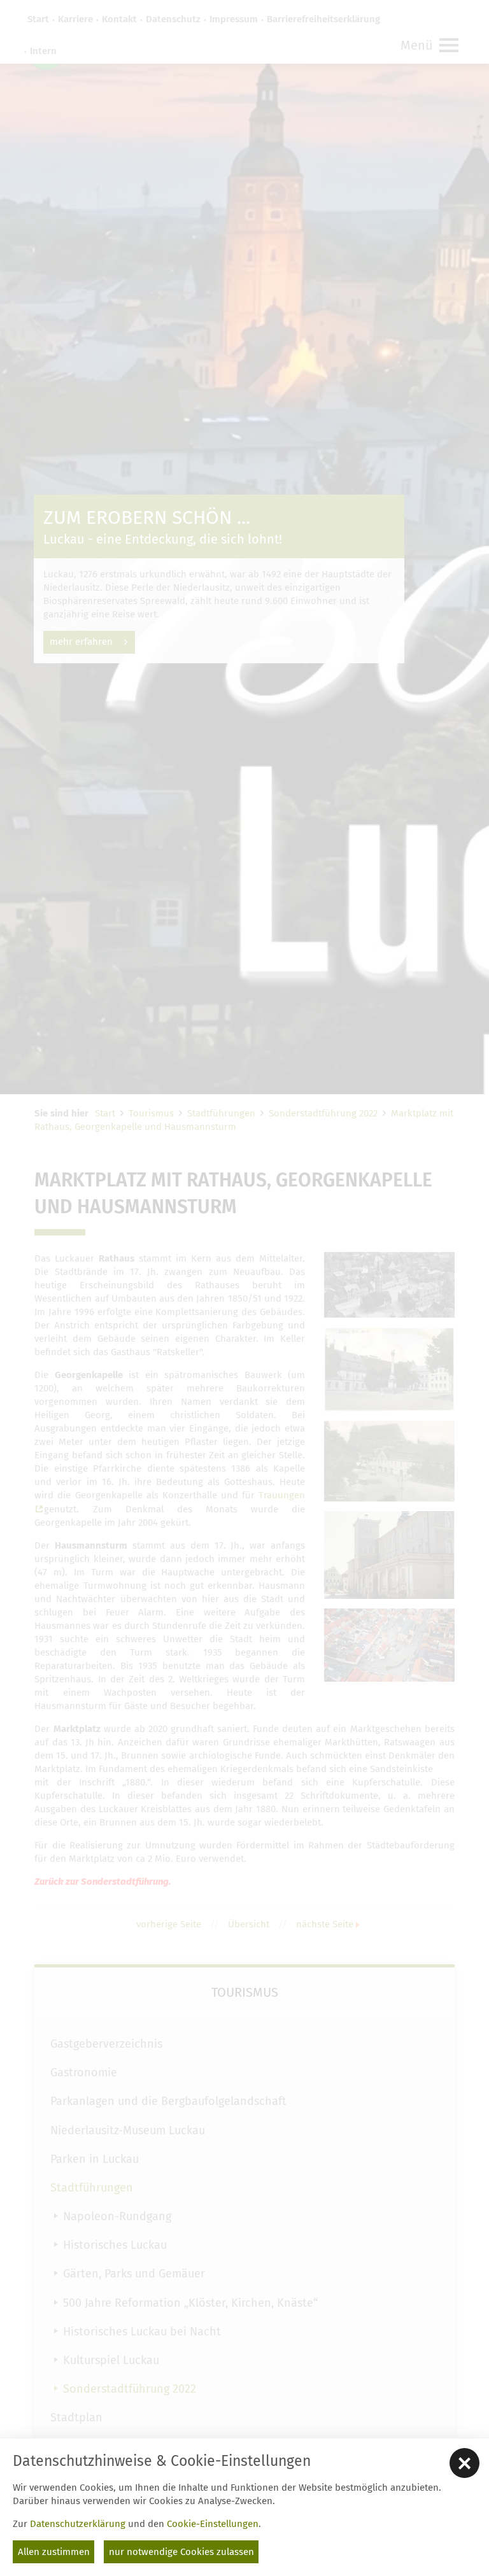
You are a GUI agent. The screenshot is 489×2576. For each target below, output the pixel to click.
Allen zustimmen (54, 2552)
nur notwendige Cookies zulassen (181, 2552)
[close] (464, 2463)
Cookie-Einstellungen (213, 2524)
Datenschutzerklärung (78, 2524)
